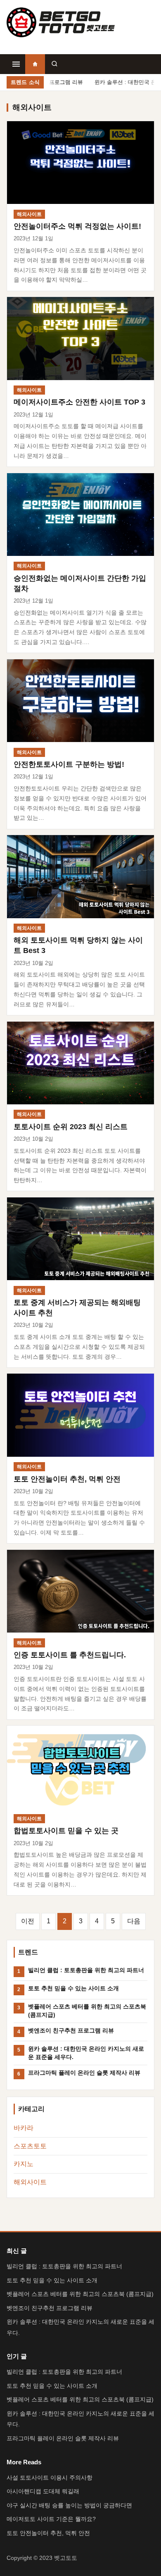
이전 (28, 1921)
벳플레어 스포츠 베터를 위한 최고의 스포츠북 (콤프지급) (87, 2010)
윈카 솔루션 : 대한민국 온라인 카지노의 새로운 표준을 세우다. (86, 2053)
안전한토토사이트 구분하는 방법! (69, 764)
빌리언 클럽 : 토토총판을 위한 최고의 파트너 (86, 1970)
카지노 (24, 2164)
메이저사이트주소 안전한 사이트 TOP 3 (79, 402)
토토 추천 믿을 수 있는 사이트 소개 (73, 1988)
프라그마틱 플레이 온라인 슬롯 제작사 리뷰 (84, 2073)
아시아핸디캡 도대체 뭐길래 (43, 2491)
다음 (134, 1921)
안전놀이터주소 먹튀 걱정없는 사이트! (77, 226)
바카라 (24, 2128)
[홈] (35, 64)
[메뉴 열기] (16, 64)
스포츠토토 (30, 2146)
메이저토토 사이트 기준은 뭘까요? (51, 2519)
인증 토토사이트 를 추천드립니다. (70, 1655)
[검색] (54, 64)
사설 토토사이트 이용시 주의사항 (50, 2478)
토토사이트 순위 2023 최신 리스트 (71, 1126)
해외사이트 (29, 214)
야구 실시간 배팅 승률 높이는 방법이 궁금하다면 (69, 2505)
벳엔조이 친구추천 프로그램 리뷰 (71, 2030)
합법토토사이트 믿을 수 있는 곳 (66, 1830)
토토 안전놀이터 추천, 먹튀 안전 (67, 1479)
